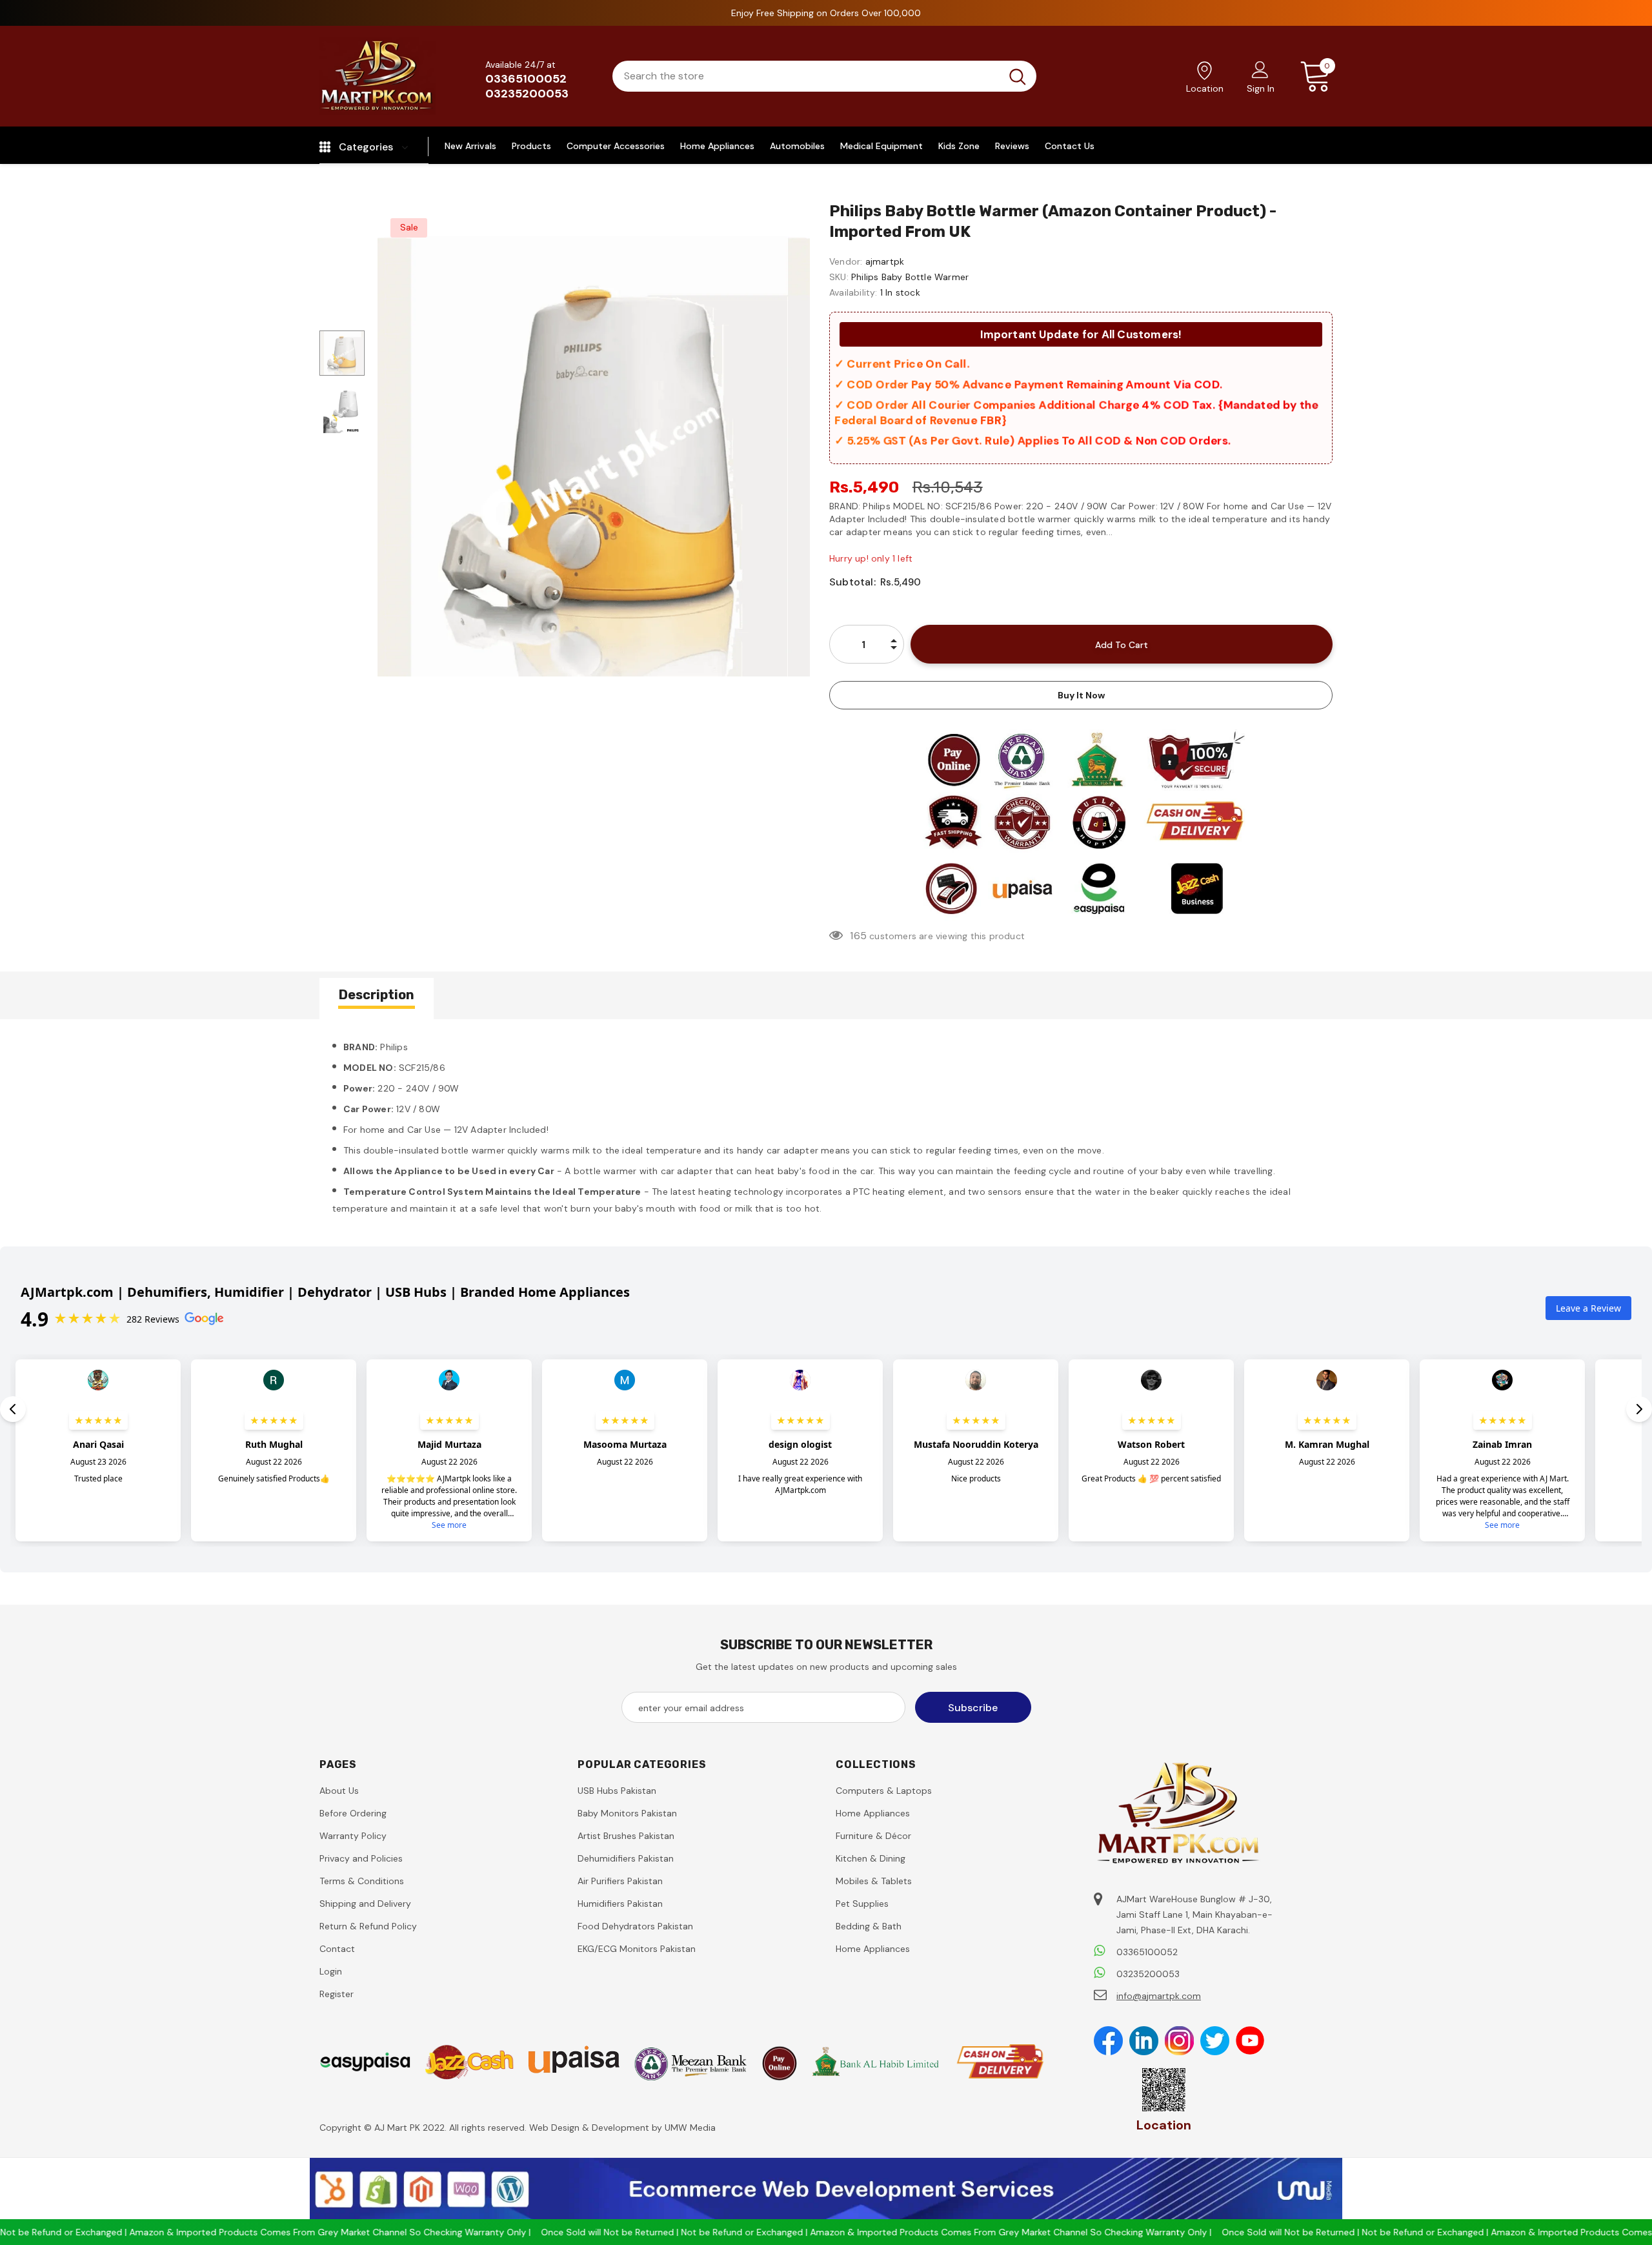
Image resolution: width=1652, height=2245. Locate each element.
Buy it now (1081, 695)
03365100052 (526, 79)
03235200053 (527, 94)
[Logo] (378, 76)
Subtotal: (852, 582)
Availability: (853, 292)
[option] (594, 456)
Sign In (1261, 88)
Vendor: (846, 261)
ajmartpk (885, 261)
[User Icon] (1260, 69)
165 (858, 936)
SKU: (839, 277)
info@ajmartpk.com (1159, 1996)
